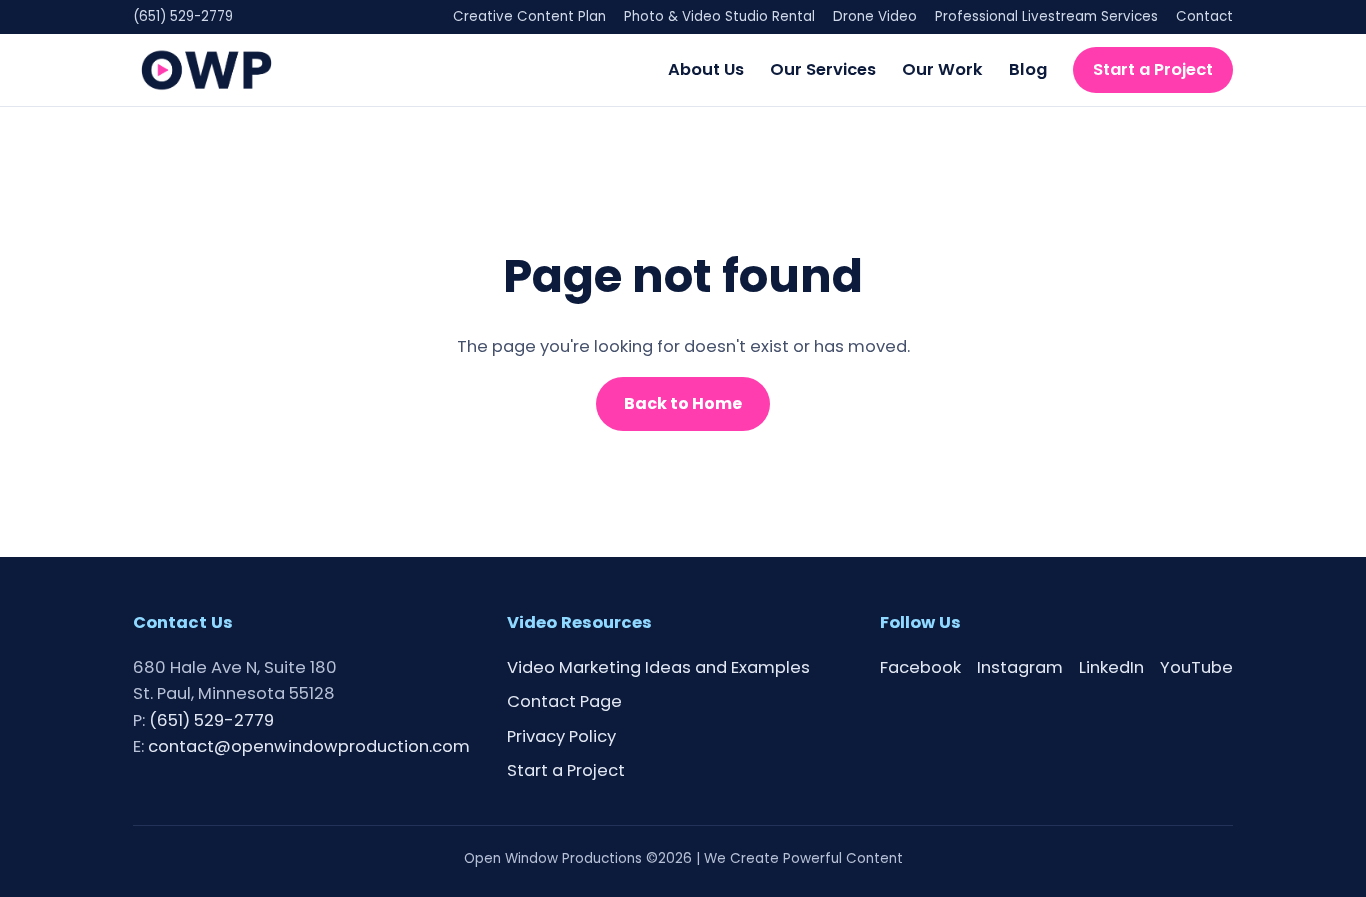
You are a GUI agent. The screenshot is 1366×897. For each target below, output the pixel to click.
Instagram (1020, 667)
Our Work (942, 68)
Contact (1204, 16)
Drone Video (875, 16)
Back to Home (683, 403)
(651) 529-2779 (183, 16)
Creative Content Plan (529, 16)
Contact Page (564, 701)
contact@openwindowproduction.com (309, 746)
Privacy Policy (561, 736)
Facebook (920, 667)
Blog (1028, 68)
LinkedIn (1111, 667)
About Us (706, 68)
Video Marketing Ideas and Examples (658, 667)
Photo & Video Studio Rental (719, 16)
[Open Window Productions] (206, 70)
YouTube (1196, 667)
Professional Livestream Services (1046, 16)
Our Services (823, 68)
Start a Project (1153, 68)
